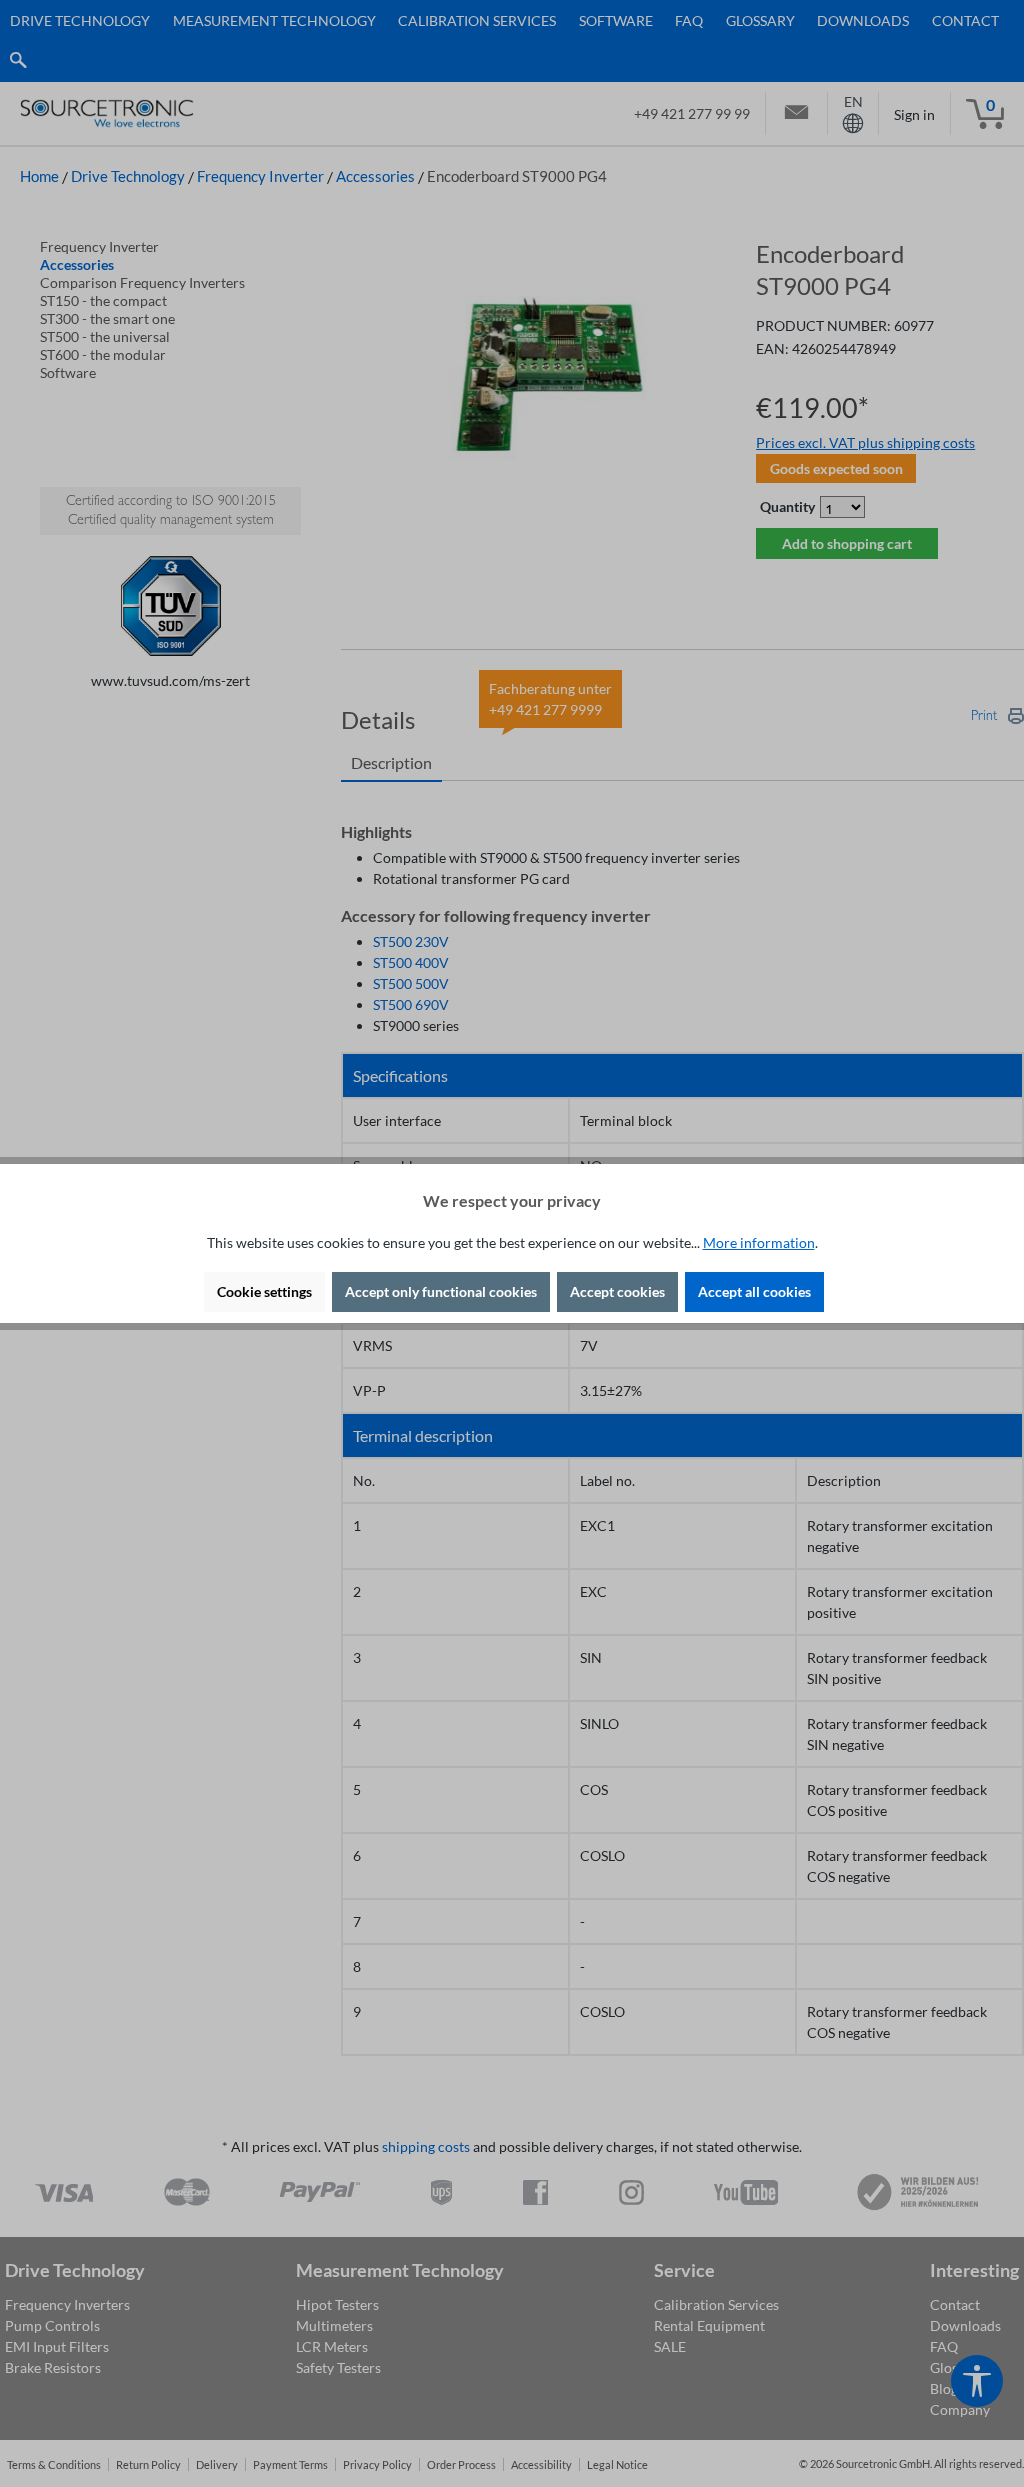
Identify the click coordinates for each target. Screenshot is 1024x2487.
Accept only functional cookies (441, 1291)
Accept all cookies (754, 1291)
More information (759, 1242)
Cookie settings (264, 1291)
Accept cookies (617, 1291)
